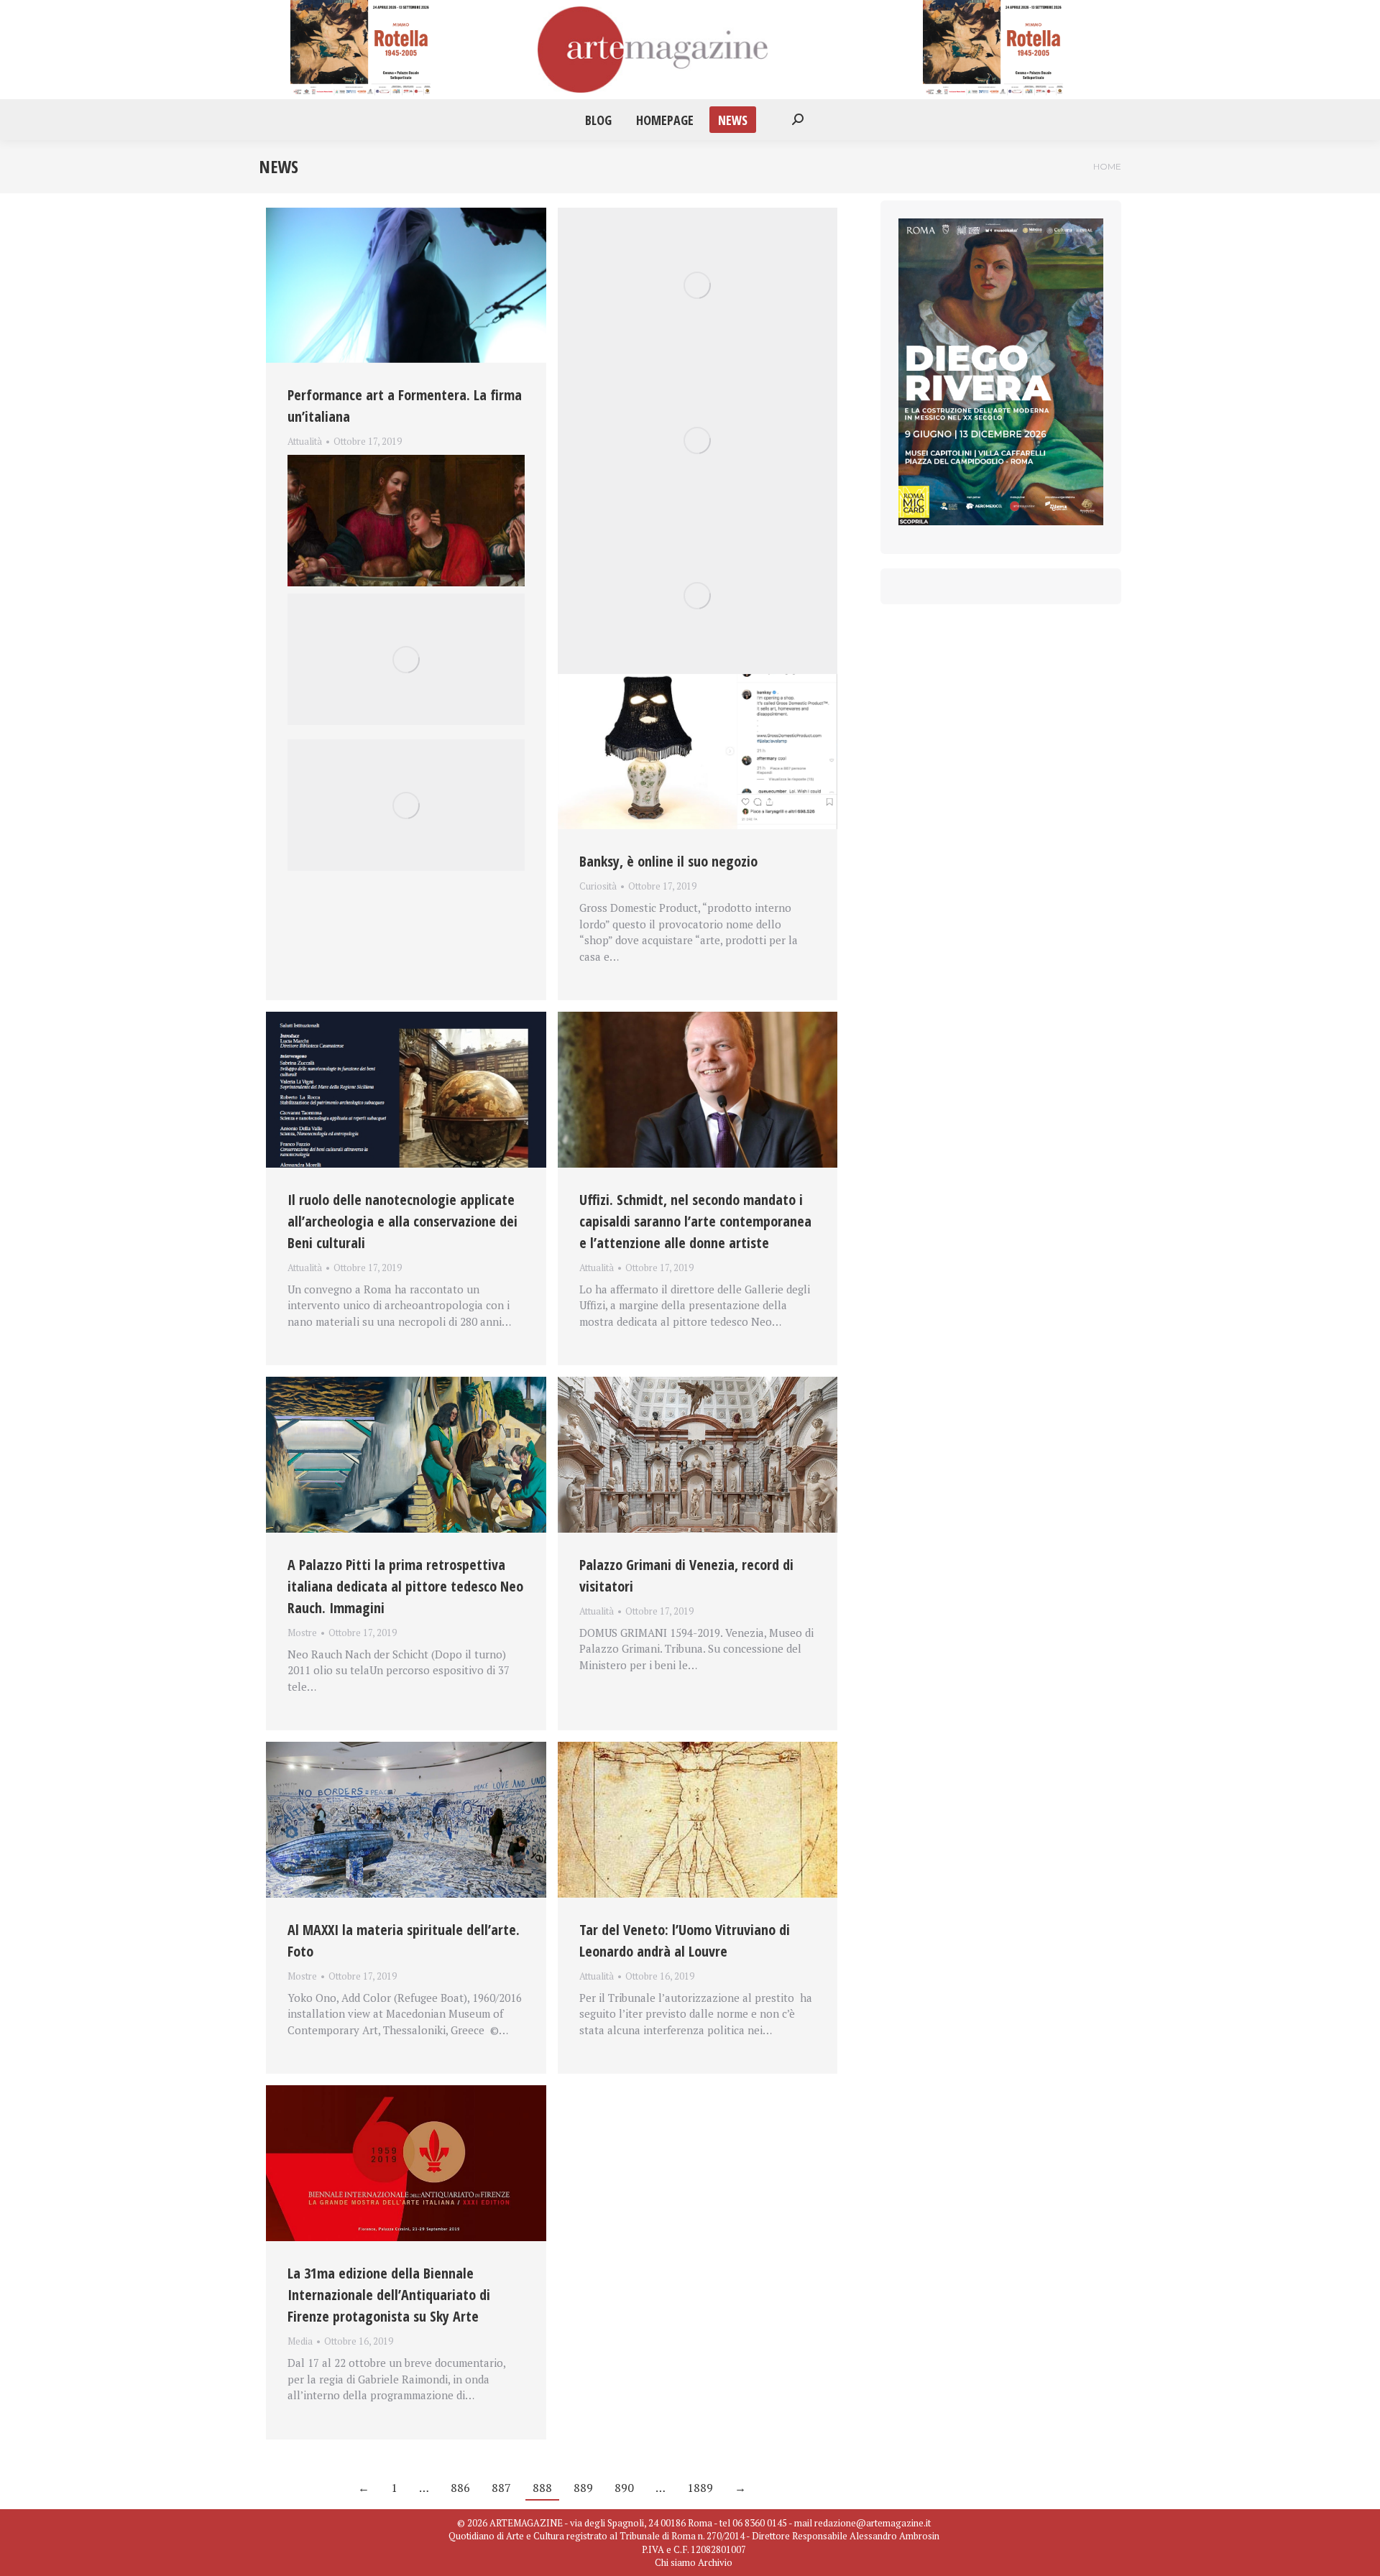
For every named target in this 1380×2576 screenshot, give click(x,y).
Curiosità (598, 886)
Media (300, 2341)
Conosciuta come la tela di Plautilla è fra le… (399, 458)
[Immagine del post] (406, 285)
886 (460, 2488)
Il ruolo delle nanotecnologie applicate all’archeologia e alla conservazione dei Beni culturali (402, 1221)
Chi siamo (675, 2562)
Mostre (302, 1633)
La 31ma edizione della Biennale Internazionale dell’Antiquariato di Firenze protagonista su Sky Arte (389, 2295)
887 (501, 2488)
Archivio (715, 2562)
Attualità (305, 441)
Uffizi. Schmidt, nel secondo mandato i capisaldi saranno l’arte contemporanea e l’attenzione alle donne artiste (695, 1221)
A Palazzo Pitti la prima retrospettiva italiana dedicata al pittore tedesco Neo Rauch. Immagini (405, 1586)
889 (583, 2488)
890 (624, 2488)
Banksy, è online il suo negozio (668, 861)
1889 (700, 2488)
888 (542, 2488)
